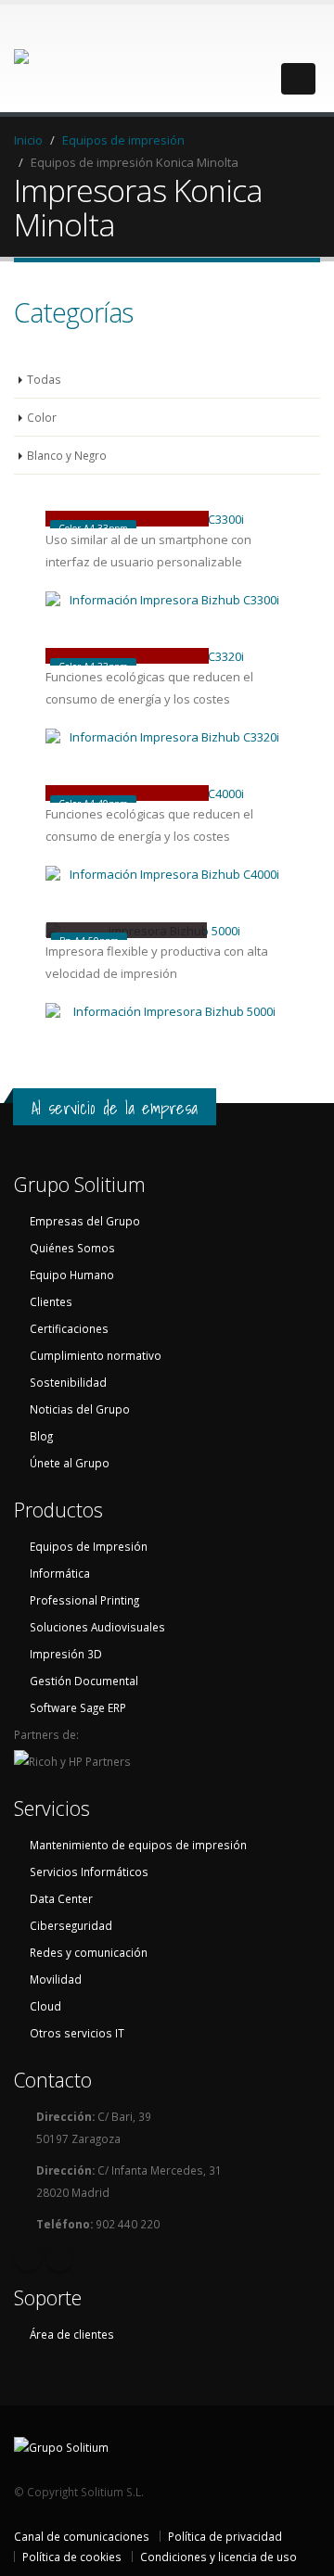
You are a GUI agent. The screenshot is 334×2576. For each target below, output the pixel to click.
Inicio (28, 140)
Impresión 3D (66, 1654)
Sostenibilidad (68, 1382)
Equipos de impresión (123, 140)
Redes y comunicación (89, 1952)
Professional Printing (84, 1600)
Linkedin (28, 2257)
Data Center (61, 1898)
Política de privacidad (225, 2536)
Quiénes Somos (72, 1248)
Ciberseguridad (71, 1925)
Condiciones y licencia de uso (218, 2557)
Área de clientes (72, 2334)
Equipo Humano (72, 1275)
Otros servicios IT (77, 2033)
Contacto (53, 2080)
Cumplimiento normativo (96, 1355)
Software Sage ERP (78, 1707)
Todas (44, 379)
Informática (60, 1573)
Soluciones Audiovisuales (97, 1627)
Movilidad (56, 1979)
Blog (41, 1436)
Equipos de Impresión (89, 1546)
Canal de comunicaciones (82, 2536)
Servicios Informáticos (89, 1872)
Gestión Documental (84, 1681)
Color (42, 417)
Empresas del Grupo (85, 1221)
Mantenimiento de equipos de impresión (138, 1845)
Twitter (59, 2257)
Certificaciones (69, 1328)
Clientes (51, 1301)
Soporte (48, 2297)
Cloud (45, 2006)
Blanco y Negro (67, 455)
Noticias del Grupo (80, 1409)
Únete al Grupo (70, 1463)
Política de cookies (72, 2557)
